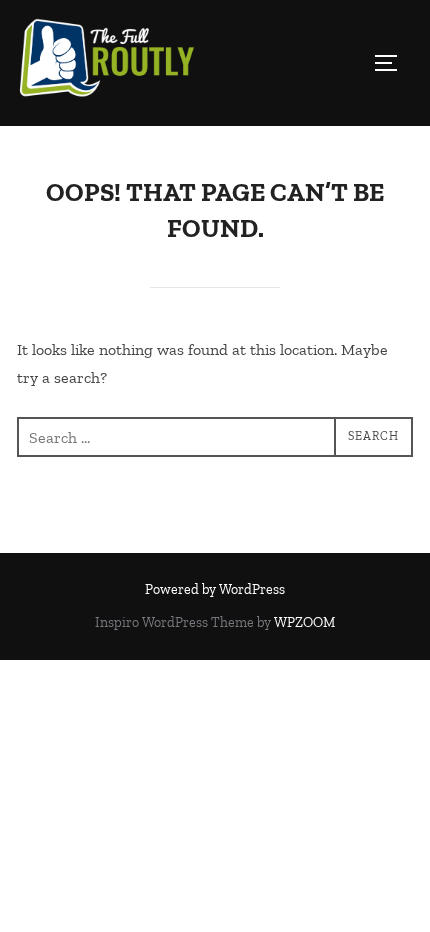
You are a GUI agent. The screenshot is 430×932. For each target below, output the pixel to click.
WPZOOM (304, 622)
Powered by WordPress (215, 589)
